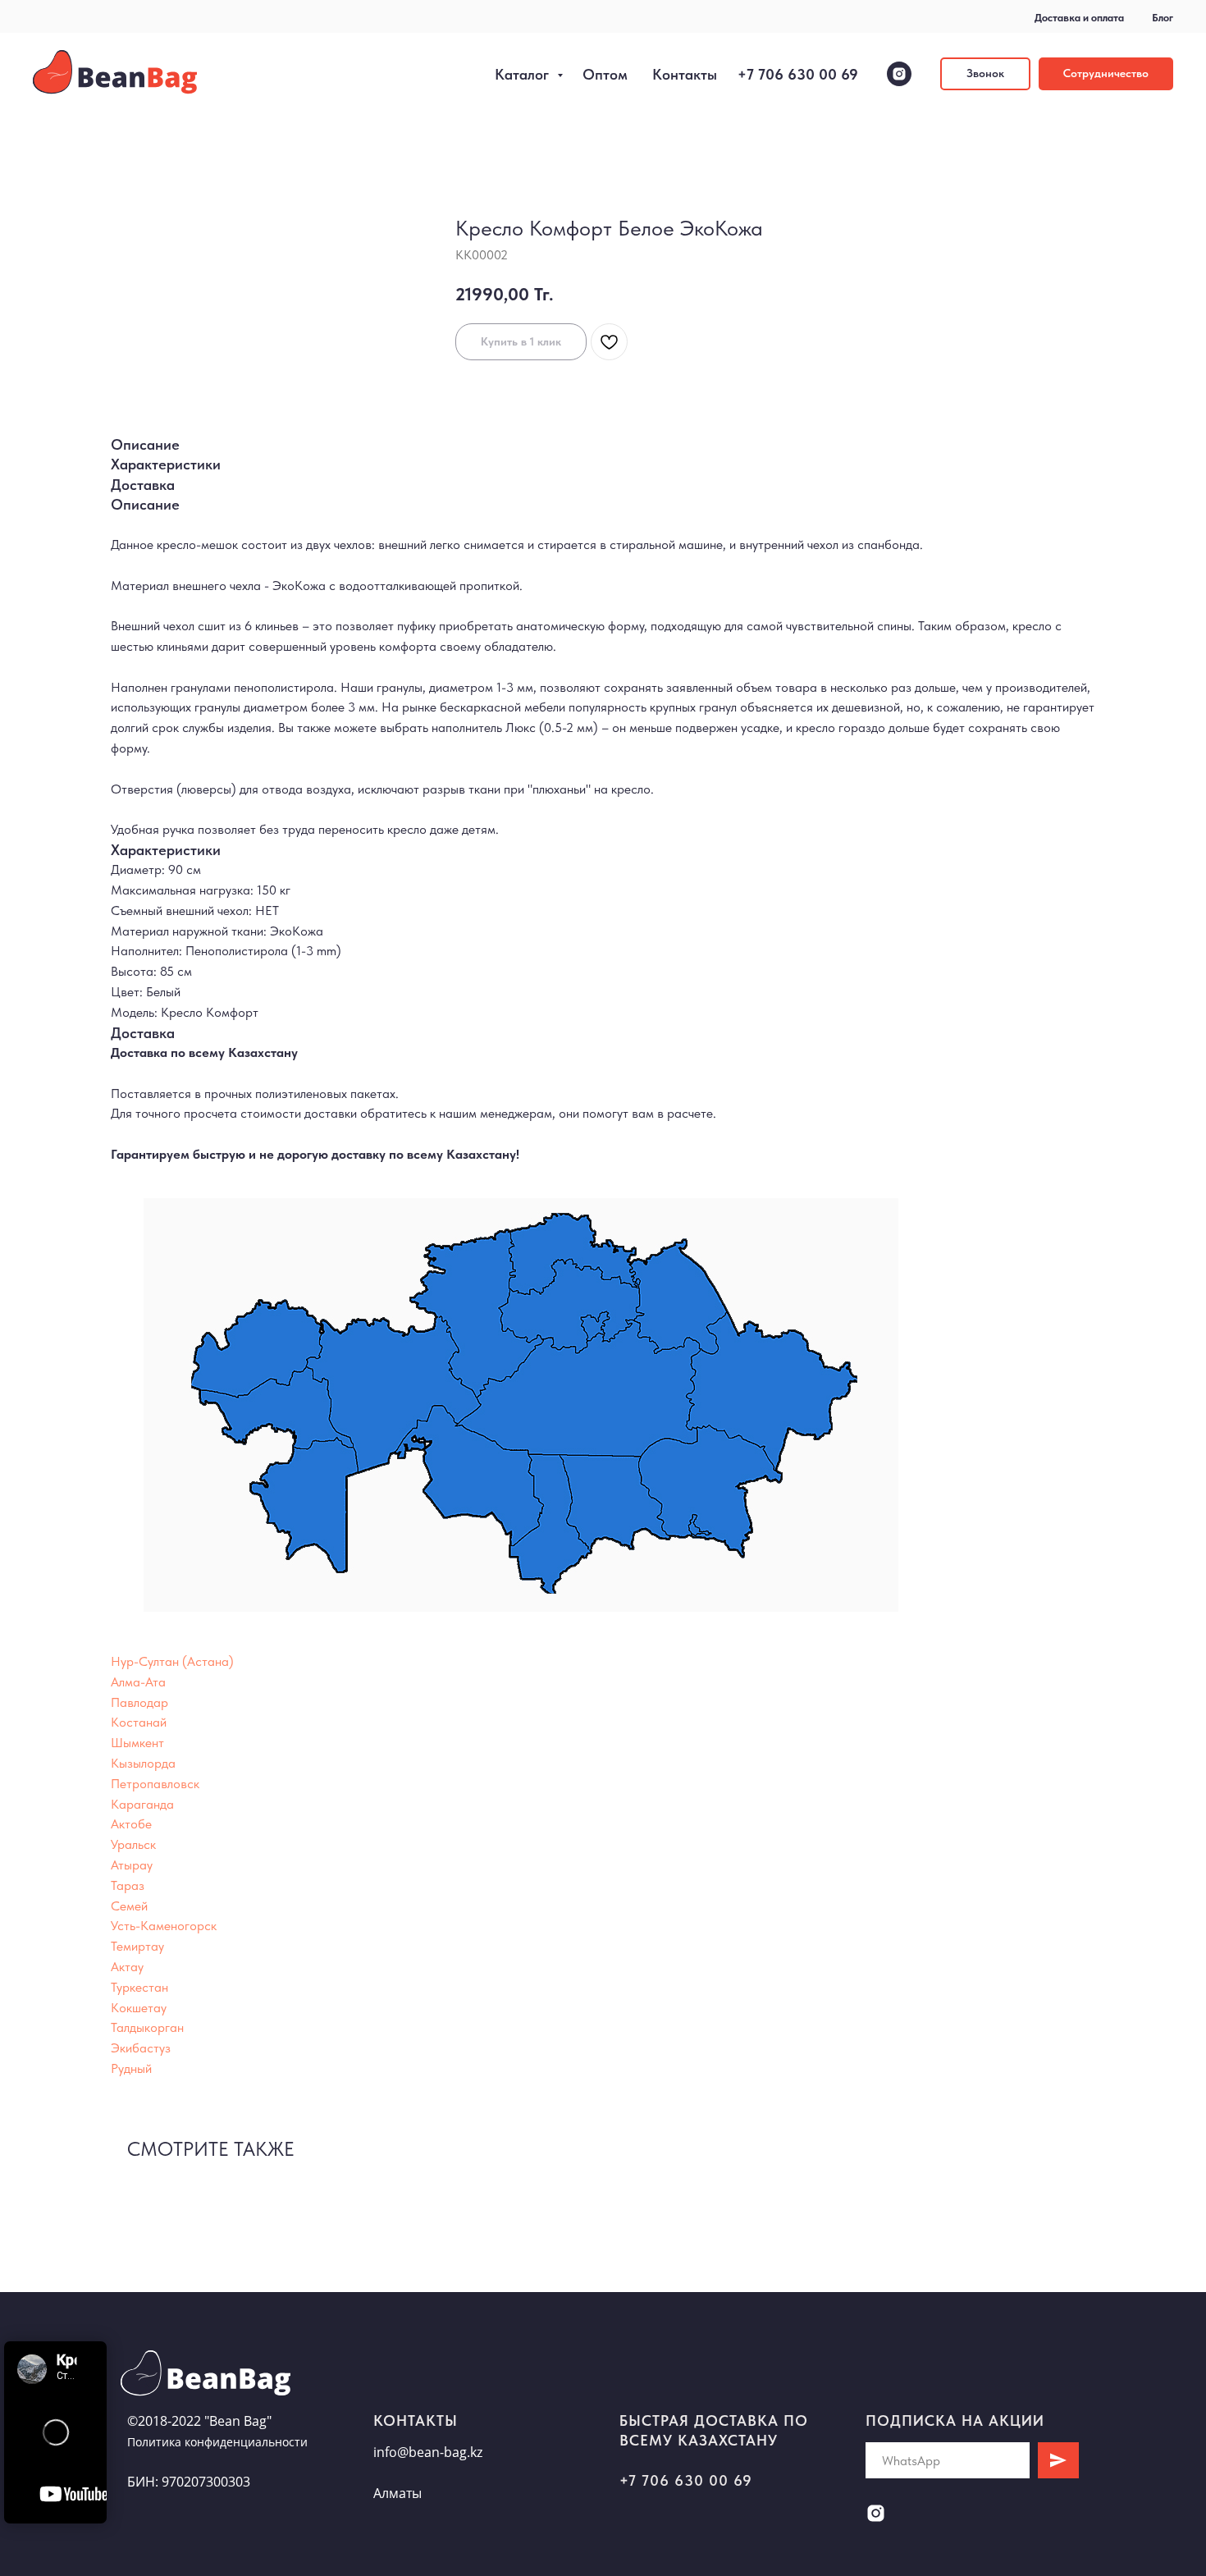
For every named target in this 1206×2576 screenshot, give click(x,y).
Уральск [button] (133, 1844)
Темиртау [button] (137, 1946)
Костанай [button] (139, 1722)
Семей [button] (129, 1906)
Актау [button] (127, 1967)
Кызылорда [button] (143, 1763)
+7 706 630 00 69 (798, 74)
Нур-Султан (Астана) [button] (172, 1661)
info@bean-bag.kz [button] (428, 2452)
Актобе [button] (131, 1824)
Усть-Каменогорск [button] (164, 1926)
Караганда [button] (142, 1804)
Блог (1163, 18)
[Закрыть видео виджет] (104, 2344)
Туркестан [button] (139, 1987)
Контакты (685, 74)
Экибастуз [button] (141, 2048)
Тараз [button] (128, 1885)
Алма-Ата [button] (138, 1682)
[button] (985, 74)
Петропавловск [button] (155, 1784)
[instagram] (899, 74)
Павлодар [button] (139, 1702)
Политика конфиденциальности (217, 2442)
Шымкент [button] (137, 1743)
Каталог (524, 74)
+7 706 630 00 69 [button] (686, 2480)
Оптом (605, 74)
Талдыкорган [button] (147, 2027)
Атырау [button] (132, 1865)
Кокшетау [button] (139, 2008)
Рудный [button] (131, 2068)
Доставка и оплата (1079, 18)
